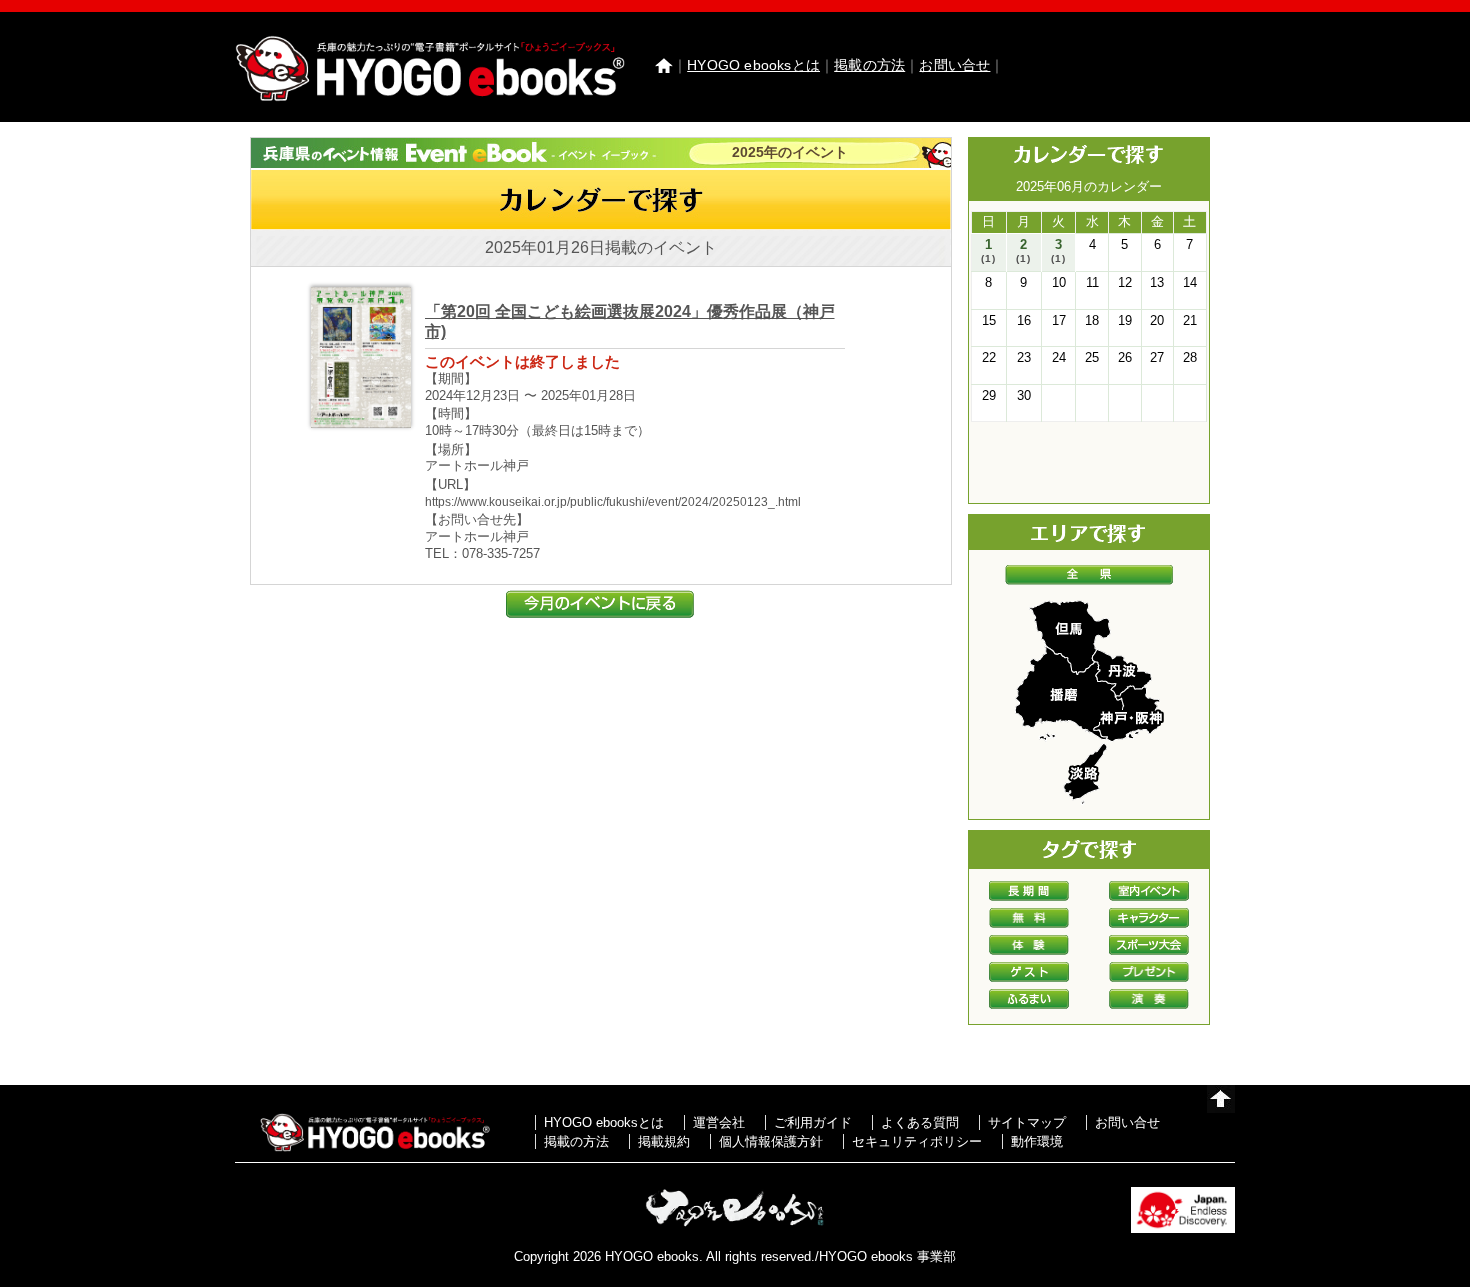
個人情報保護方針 (771, 1141)
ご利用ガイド (813, 1122)
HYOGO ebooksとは (753, 65)
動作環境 (1037, 1141)
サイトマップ (1027, 1122)
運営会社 (719, 1122)
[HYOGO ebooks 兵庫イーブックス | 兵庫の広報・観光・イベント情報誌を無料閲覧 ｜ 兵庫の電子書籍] (430, 96)
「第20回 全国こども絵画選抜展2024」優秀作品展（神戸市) (630, 322)
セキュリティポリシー (917, 1141)
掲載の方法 (869, 65)
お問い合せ (954, 65)
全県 (1089, 575)
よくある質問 (920, 1122)
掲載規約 (664, 1141)
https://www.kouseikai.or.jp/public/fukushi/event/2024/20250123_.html (613, 502)
